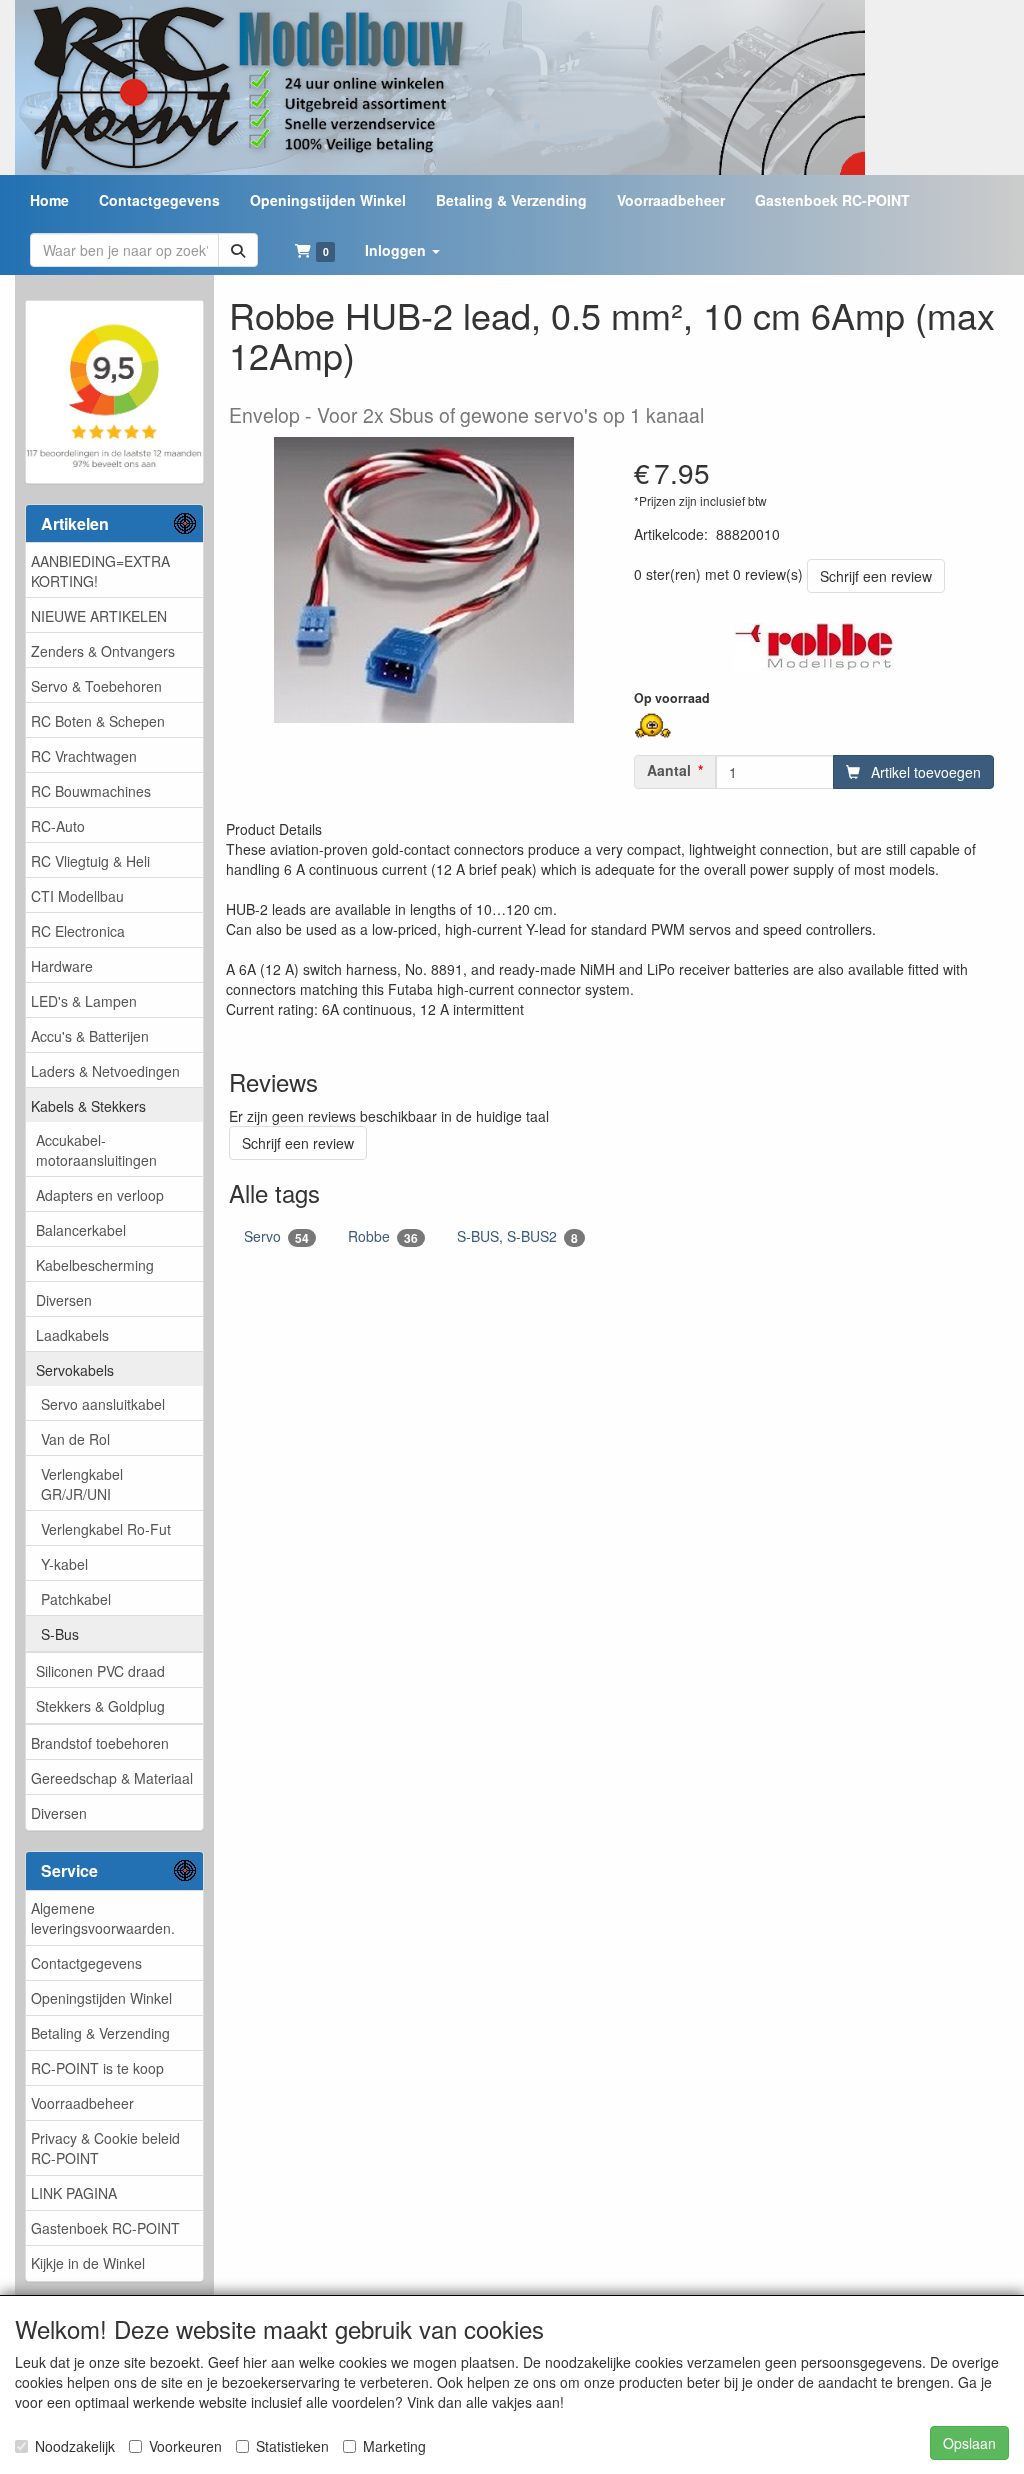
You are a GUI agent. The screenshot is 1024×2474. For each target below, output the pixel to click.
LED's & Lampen (84, 1001)
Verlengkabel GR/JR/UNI (82, 1484)
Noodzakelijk (75, 2446)
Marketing (394, 2446)
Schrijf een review (876, 576)
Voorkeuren (185, 2446)
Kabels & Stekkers (88, 1106)
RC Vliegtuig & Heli (90, 861)
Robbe (383, 1236)
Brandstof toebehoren (100, 1743)
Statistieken (292, 2446)
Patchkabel (76, 1599)
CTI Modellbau (77, 896)
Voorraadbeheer (82, 2103)
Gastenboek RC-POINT (105, 2228)
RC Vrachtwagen (84, 756)
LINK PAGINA (74, 2193)
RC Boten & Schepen (98, 721)
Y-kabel (64, 1564)
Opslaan (969, 2443)
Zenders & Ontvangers (103, 651)
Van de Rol (75, 1439)
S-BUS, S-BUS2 (517, 1236)
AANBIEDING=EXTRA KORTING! (100, 571)
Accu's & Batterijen (90, 1036)
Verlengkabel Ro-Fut (106, 1529)
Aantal (669, 770)
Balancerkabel (81, 1230)
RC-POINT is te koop (97, 2068)
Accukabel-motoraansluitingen (96, 1150)
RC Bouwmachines (91, 791)
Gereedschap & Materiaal (112, 1778)
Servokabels (75, 1370)
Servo (276, 1236)
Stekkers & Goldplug (100, 1706)
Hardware (62, 966)
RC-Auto (58, 826)
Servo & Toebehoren (96, 686)
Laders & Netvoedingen (105, 1071)
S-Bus (60, 1634)
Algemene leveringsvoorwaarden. (103, 1918)
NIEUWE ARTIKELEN (99, 616)
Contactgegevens (86, 1963)
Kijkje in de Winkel (88, 2263)
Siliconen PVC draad (100, 1671)
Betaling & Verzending (100, 2033)
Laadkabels (72, 1335)
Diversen (64, 1300)
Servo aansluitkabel (103, 1404)
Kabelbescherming (95, 1265)
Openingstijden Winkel (101, 1998)
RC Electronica (78, 931)
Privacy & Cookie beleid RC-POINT (105, 2148)
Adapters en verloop (100, 1195)
